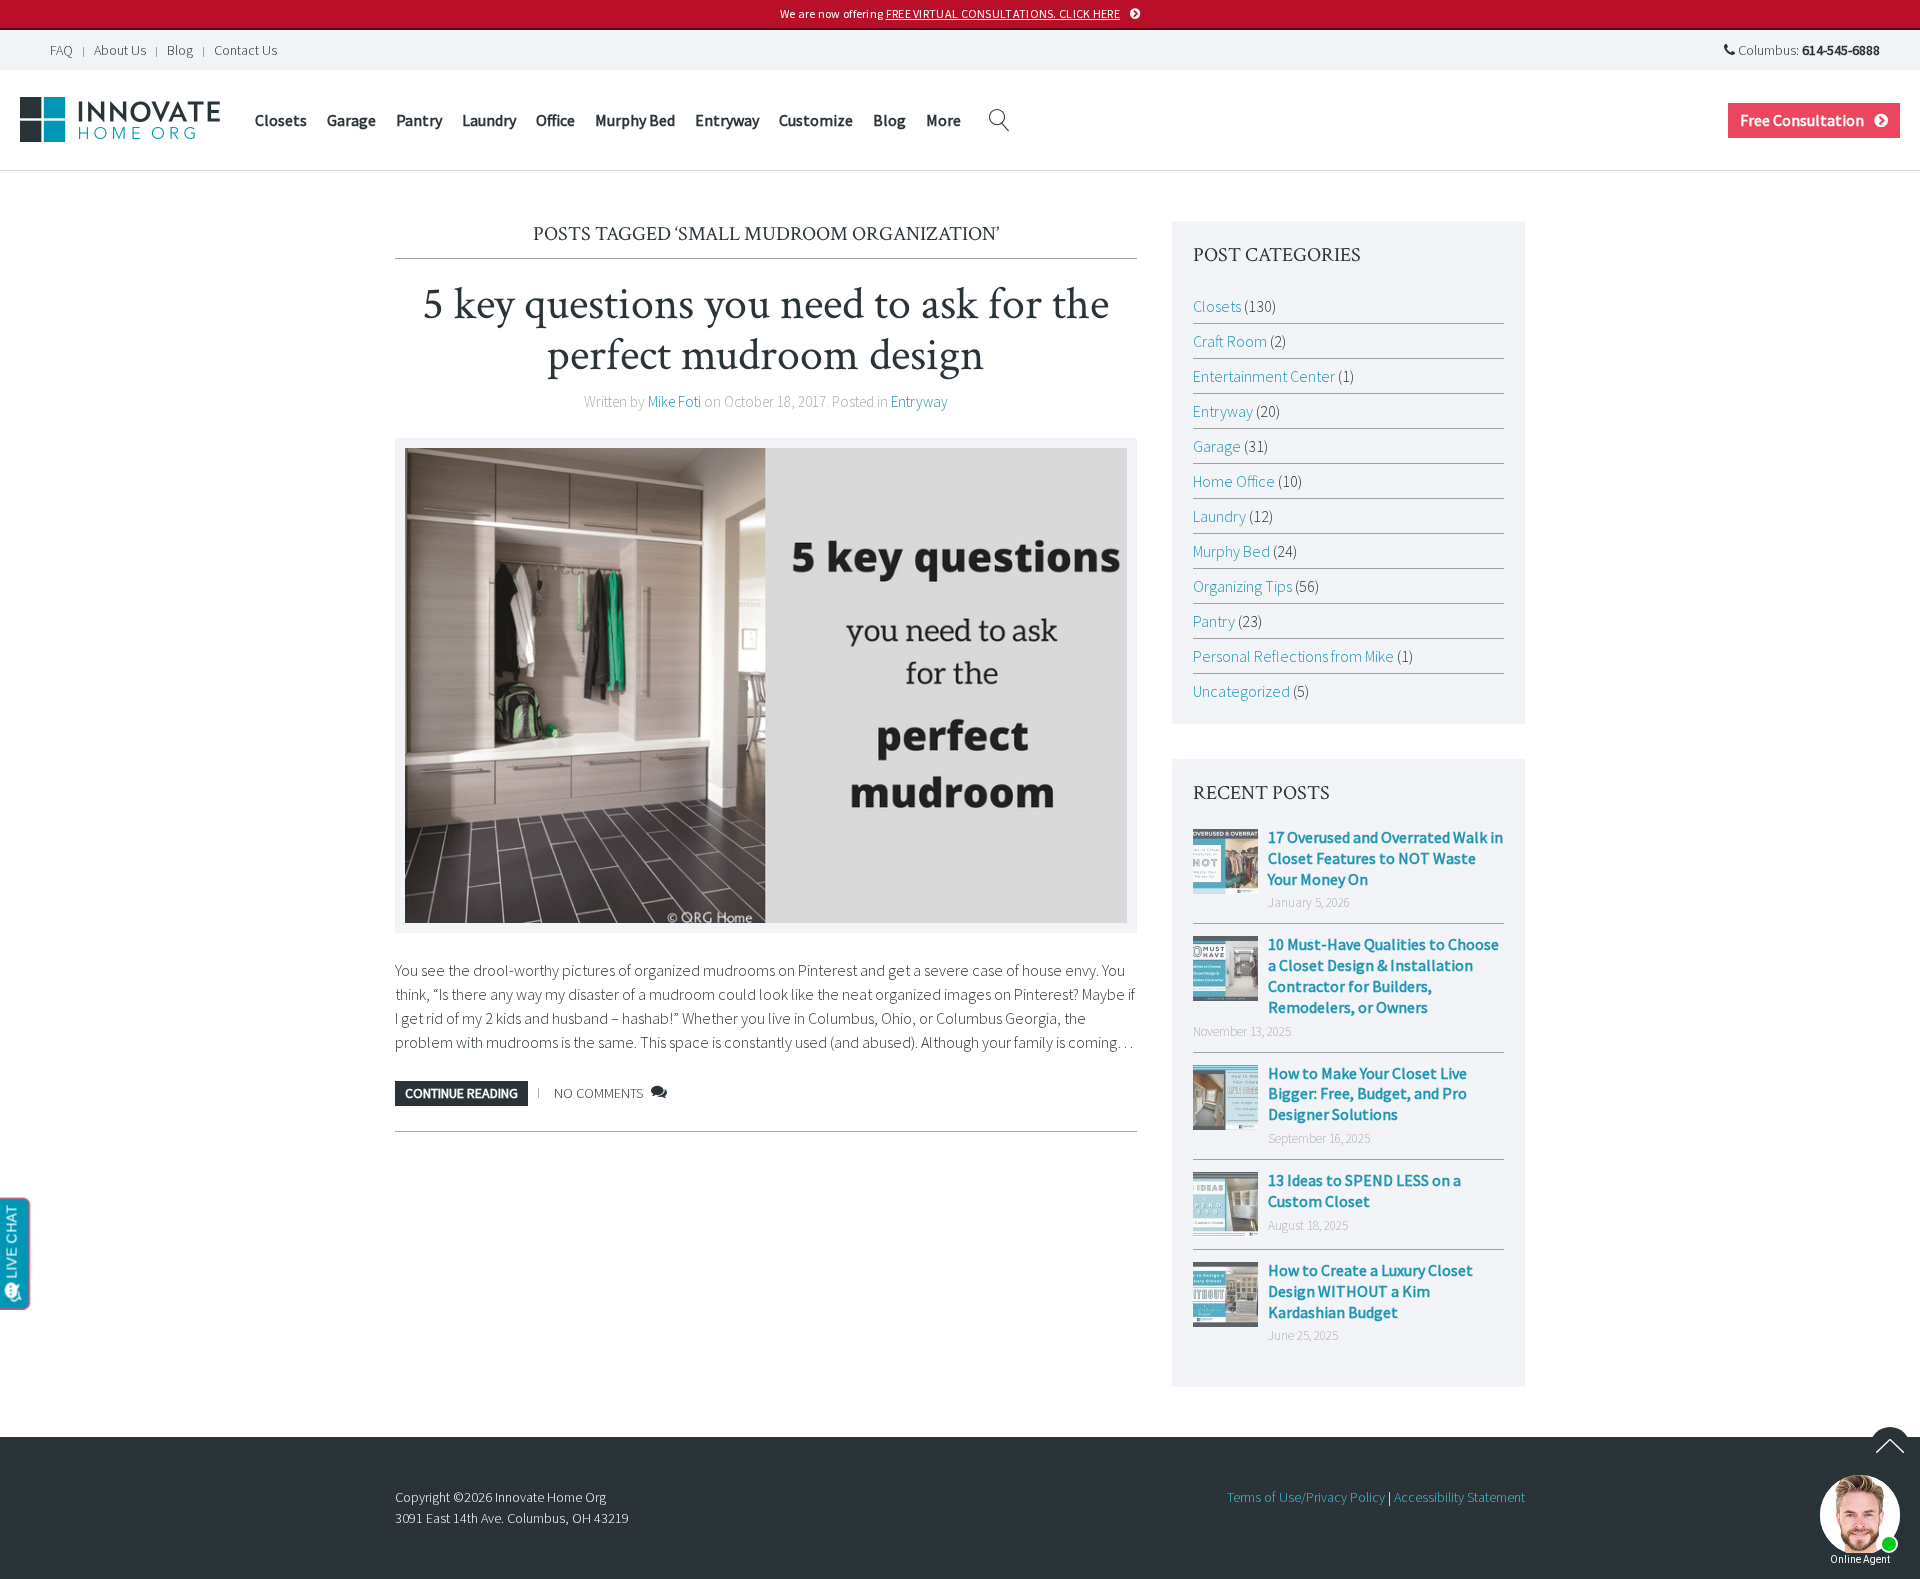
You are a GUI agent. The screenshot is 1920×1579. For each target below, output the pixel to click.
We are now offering (950, 13)
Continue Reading (461, 1093)
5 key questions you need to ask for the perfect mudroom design (765, 329)
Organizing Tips (1242, 586)
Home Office (1234, 481)
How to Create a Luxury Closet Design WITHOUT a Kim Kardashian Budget (1370, 1291)
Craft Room (1230, 341)
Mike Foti (674, 401)
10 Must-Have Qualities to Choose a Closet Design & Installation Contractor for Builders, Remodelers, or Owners (1383, 975)
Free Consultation (1802, 120)
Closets (281, 120)
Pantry (419, 120)
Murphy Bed (635, 120)
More (943, 120)
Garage (351, 120)
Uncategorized (1241, 691)
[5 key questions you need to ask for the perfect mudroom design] (766, 685)
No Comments (598, 1093)
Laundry (489, 120)
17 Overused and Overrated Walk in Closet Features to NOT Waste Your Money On (1385, 858)
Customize (816, 120)
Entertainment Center (1264, 376)
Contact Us (245, 50)
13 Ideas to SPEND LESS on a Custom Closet (1364, 1190)
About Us (120, 50)
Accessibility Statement (1459, 1497)
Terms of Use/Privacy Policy (1306, 1497)
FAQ (61, 50)
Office (555, 120)
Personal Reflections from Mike (1293, 656)
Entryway (727, 120)
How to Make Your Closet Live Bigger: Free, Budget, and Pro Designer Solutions (1367, 1094)
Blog (180, 50)
